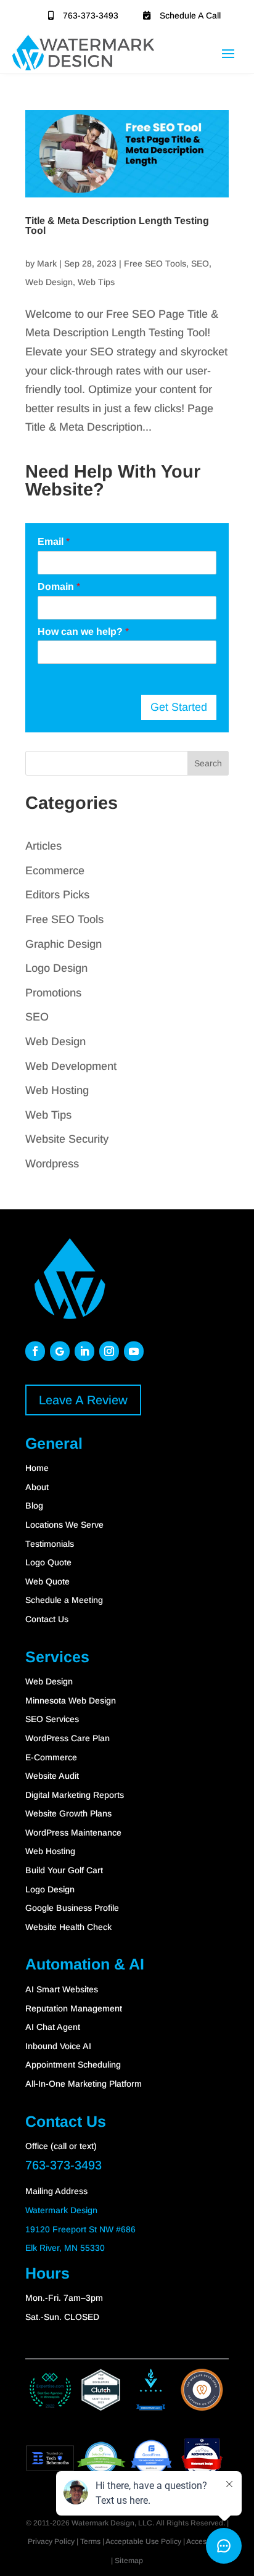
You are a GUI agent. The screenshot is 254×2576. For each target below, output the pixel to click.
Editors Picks (57, 895)
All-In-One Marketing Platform (84, 2084)
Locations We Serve (64, 1525)
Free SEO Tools (155, 263)
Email (54, 541)
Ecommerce (55, 871)
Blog (34, 1505)
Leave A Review (83, 1400)
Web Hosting (57, 1090)
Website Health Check (68, 1927)
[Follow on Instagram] (109, 1351)
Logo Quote (48, 1562)
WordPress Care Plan (68, 1738)
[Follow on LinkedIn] (84, 1351)
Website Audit (52, 1776)
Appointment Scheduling (73, 2065)
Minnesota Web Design (71, 1700)
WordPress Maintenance (73, 1833)
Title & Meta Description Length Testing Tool (117, 226)
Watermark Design (61, 2210)
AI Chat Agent (53, 2027)
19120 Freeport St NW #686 (80, 2229)
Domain (59, 586)
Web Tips (96, 282)
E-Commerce (51, 1757)
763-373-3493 (91, 15)
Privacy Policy (51, 2541)
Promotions (53, 993)
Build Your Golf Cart (64, 1870)
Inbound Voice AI (58, 2046)
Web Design (49, 282)
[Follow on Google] (60, 1351)
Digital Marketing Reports (75, 1795)
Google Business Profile (72, 1908)
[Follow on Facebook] (35, 1351)
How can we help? (83, 632)
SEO (200, 263)
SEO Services (52, 1719)
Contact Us (47, 1619)
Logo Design (56, 968)
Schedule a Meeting (64, 1600)
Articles (43, 846)
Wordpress (52, 1164)
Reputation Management (74, 2008)
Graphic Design (63, 944)
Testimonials (50, 1544)
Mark (47, 263)
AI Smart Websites (62, 1989)
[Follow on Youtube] (134, 1351)
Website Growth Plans (68, 1813)
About (37, 1487)
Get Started (179, 707)
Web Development (71, 1066)
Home (37, 1468)
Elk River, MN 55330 (65, 2248)
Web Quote (47, 1581)
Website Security (67, 1139)
